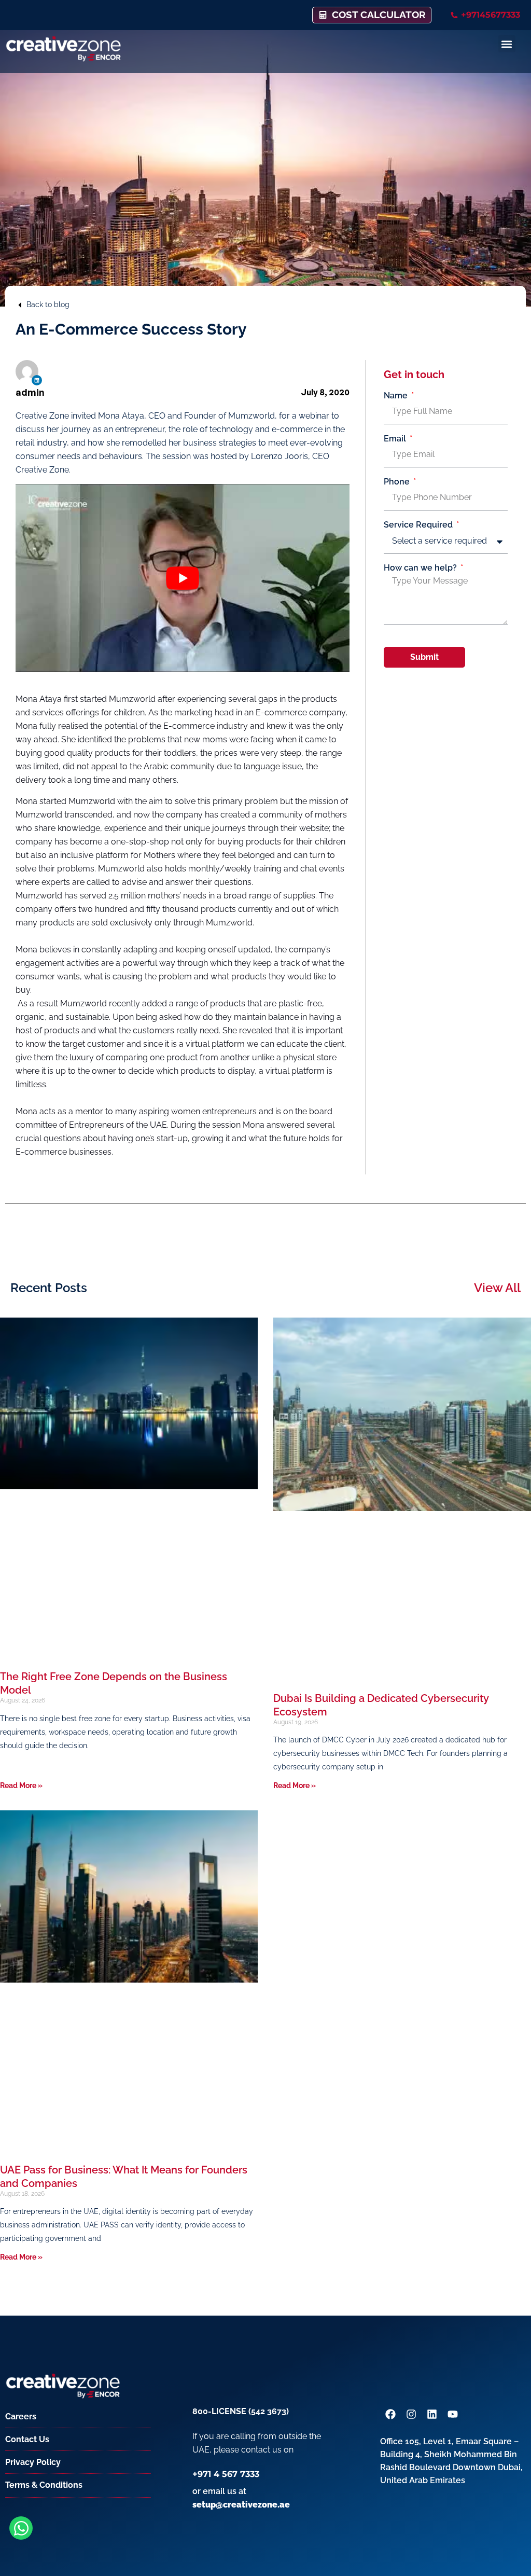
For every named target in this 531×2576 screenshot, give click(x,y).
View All (497, 1288)
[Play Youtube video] (183, 578)
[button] (507, 44)
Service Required (419, 525)
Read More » (21, 1785)
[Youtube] (453, 2414)
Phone (398, 482)
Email (396, 439)
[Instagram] (411, 2414)
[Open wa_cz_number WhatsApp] (21, 2528)
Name (397, 396)
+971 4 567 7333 (226, 2474)
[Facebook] (390, 2414)
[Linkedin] (37, 380)
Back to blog (48, 304)
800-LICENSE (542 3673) (241, 2411)
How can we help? (421, 568)
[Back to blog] (20, 305)
